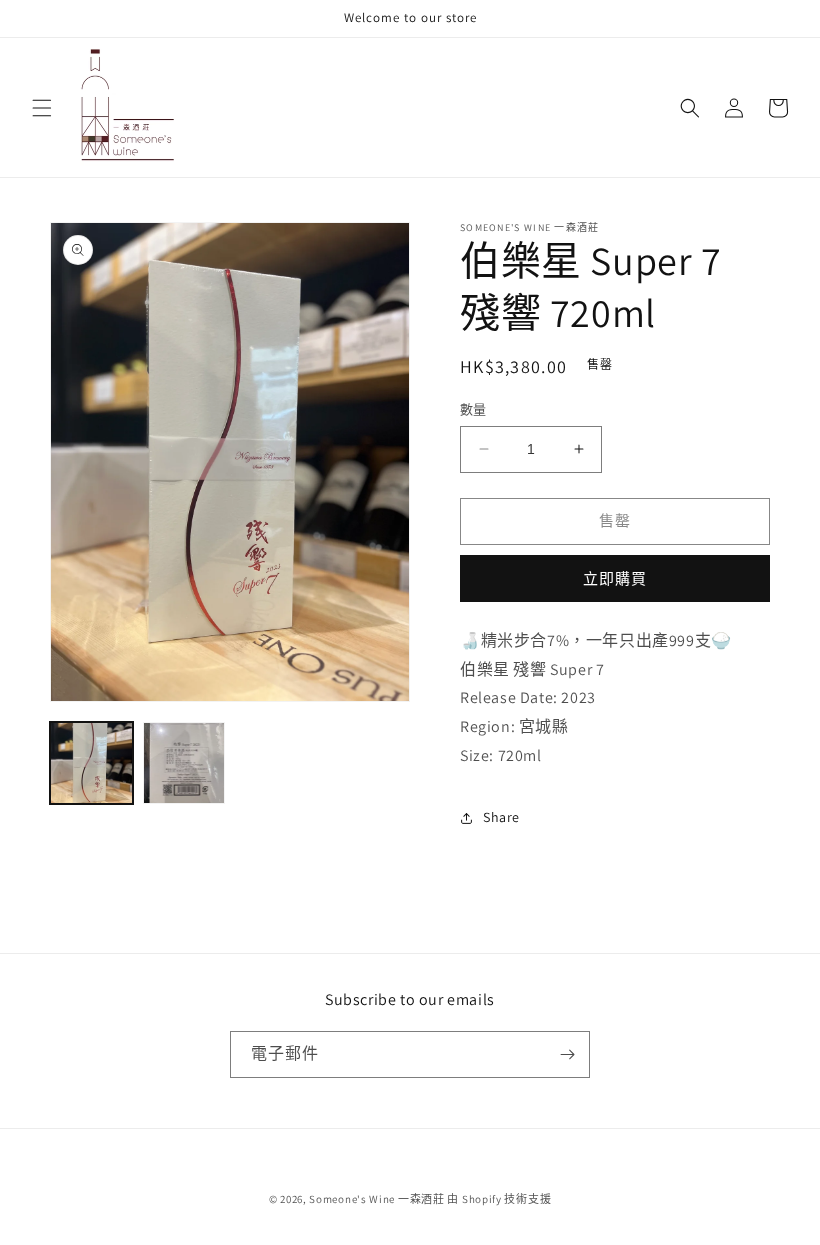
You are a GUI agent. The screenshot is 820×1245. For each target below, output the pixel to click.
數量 (473, 409)
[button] (42, 108)
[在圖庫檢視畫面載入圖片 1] (91, 763)
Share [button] (501, 817)
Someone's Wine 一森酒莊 (376, 1199)
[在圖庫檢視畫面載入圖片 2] (184, 763)
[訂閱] (567, 1054)
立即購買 (615, 578)
